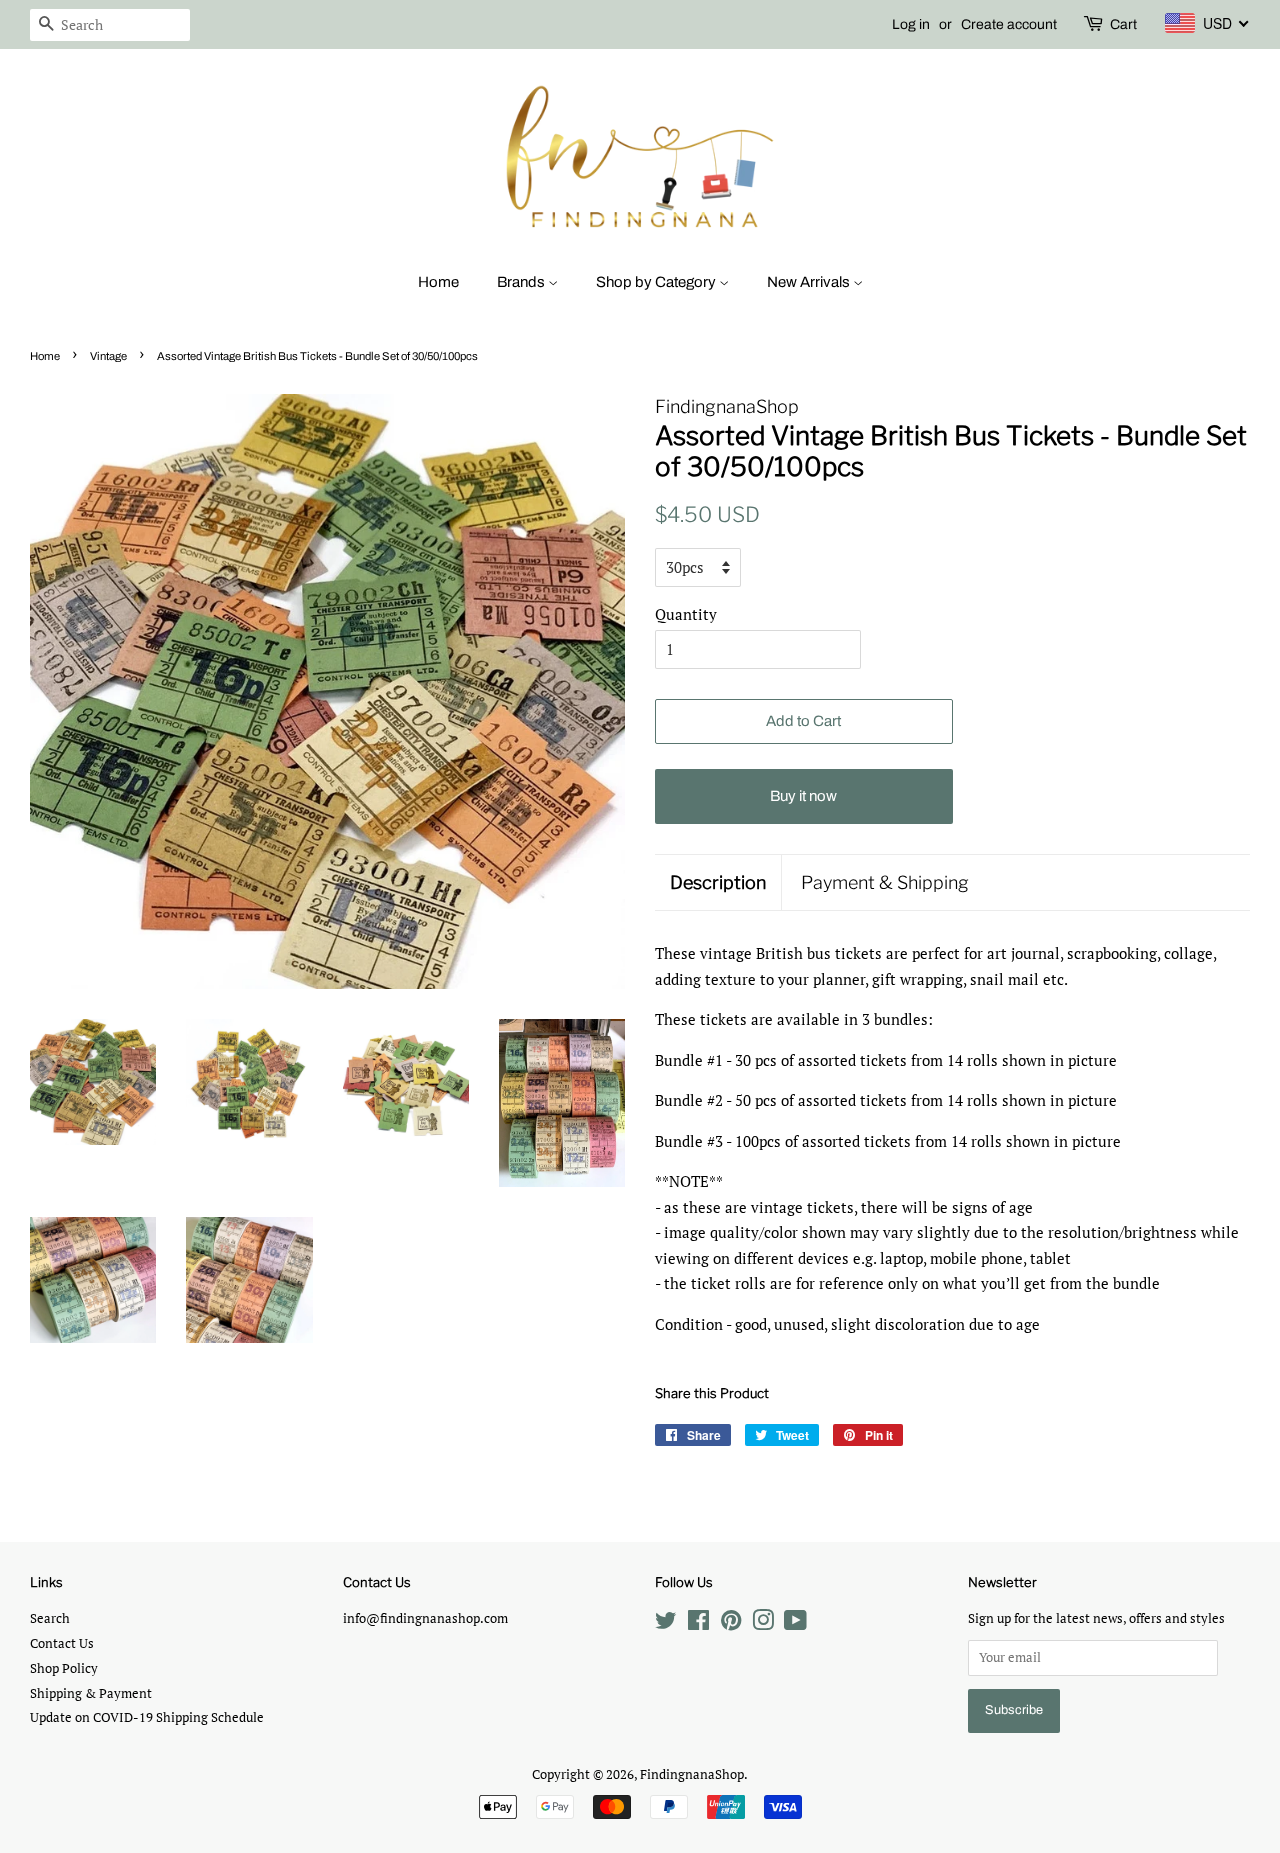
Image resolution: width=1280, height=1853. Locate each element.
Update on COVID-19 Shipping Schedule (147, 1717)
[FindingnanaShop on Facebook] (698, 1624)
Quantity (686, 614)
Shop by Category (657, 282)
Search (50, 1618)
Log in (911, 24)
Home (438, 282)
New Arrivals (810, 282)
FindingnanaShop (692, 1774)
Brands (522, 282)
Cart (1123, 24)
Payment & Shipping (885, 882)
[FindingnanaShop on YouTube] (795, 1624)
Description (718, 882)
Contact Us (62, 1643)
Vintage (108, 356)
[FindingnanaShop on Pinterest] (731, 1624)
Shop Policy (64, 1668)
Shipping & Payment (91, 1693)
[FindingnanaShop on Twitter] (666, 1624)
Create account (1009, 24)
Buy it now (803, 796)
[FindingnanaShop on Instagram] (763, 1624)
